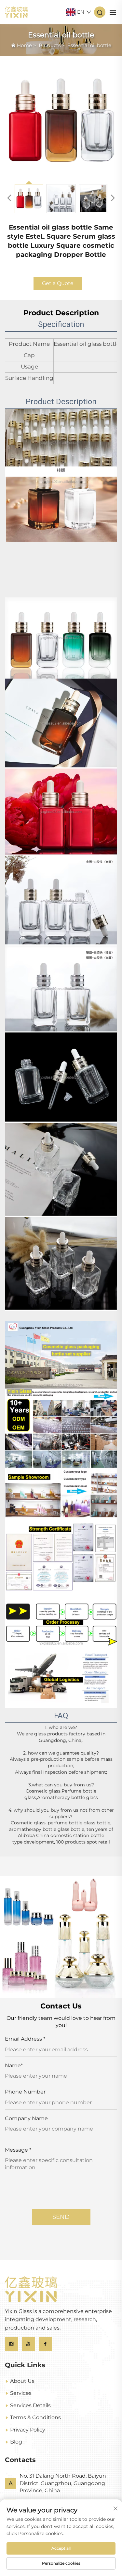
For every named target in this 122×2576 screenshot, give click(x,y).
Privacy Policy (28, 2430)
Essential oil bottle (89, 45)
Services (21, 2393)
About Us (22, 2381)
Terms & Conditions (35, 2417)
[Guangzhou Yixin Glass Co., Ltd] (16, 12)
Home (24, 45)
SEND (61, 2217)
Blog (16, 2442)
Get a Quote (58, 283)
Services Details (30, 2405)
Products (50, 45)
